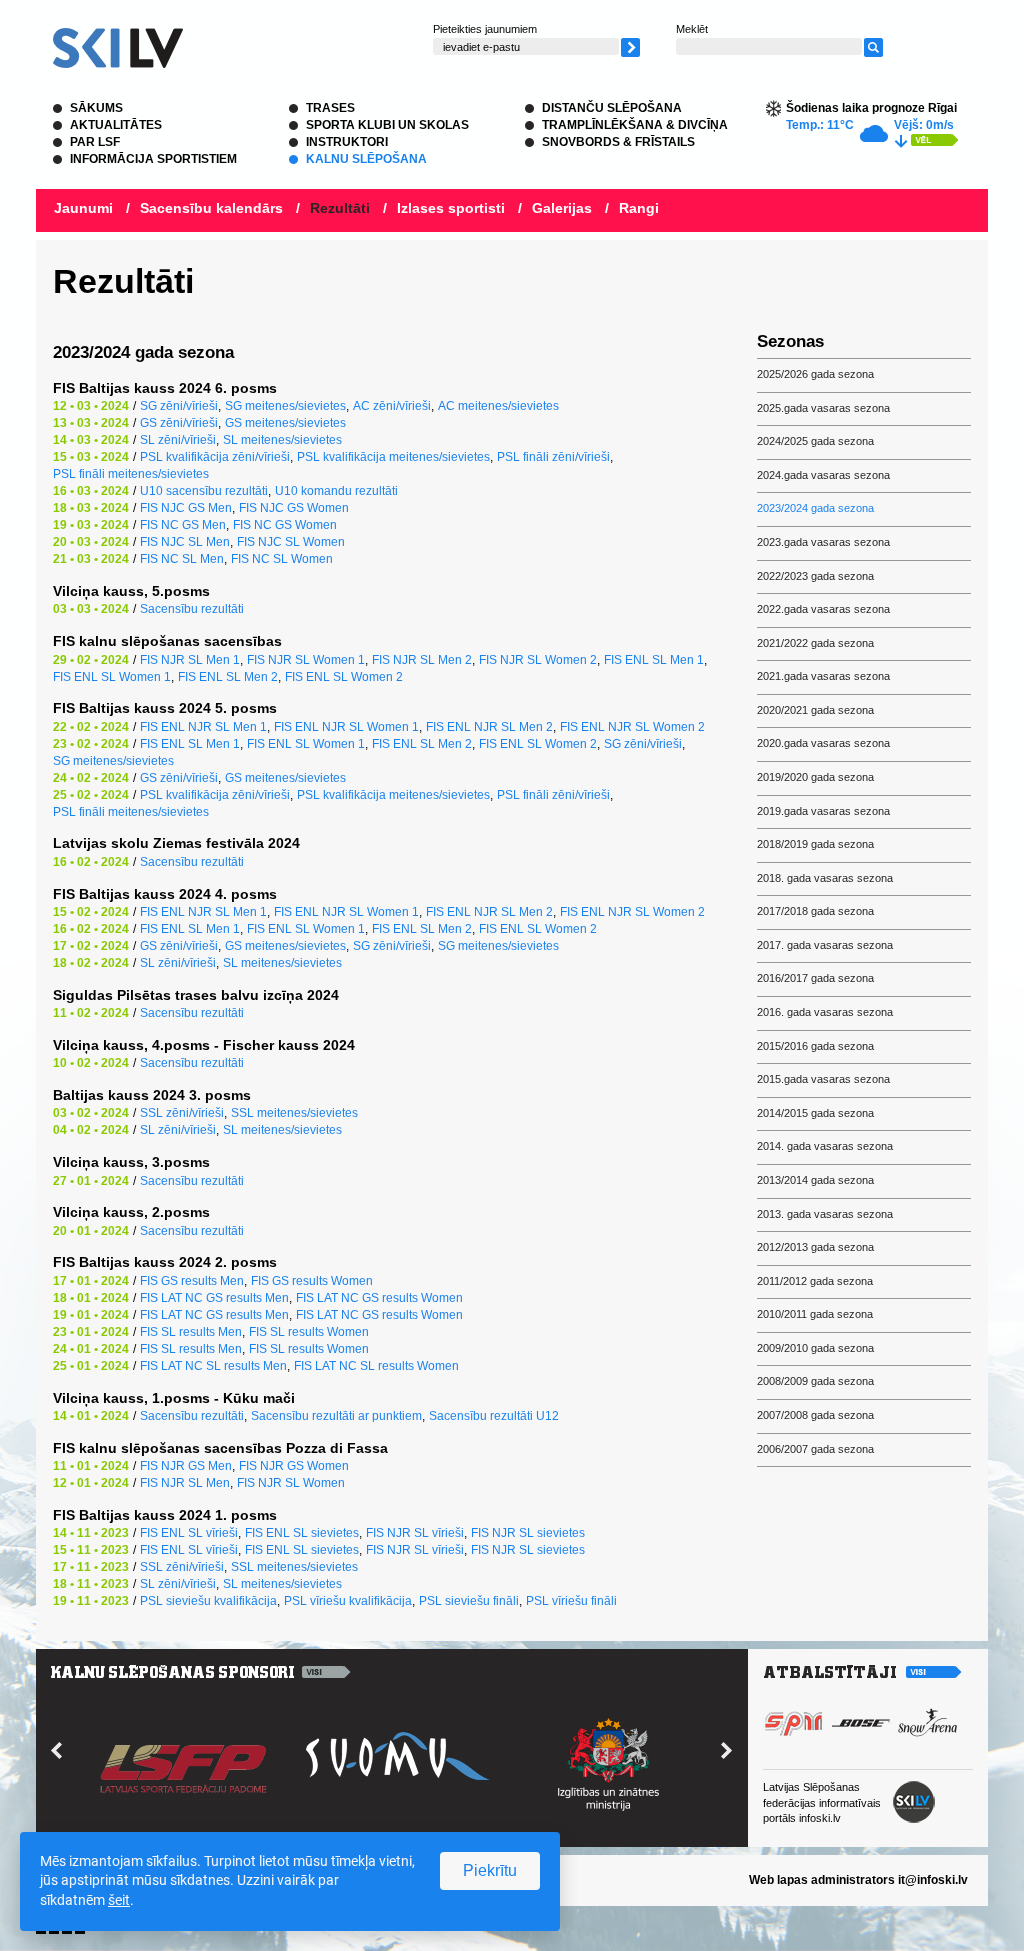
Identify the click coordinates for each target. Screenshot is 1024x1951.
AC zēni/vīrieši (392, 406)
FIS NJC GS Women (294, 508)
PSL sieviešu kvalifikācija (208, 1601)
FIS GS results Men (192, 1281)
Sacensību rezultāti (192, 609)
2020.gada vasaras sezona (823, 743)
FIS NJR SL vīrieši (415, 1533)
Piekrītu (490, 1870)
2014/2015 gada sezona (815, 1113)
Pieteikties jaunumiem (485, 29)
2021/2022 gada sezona (815, 643)
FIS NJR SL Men (185, 1483)
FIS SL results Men (191, 1332)
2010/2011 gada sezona (815, 1314)
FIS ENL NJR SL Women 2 (632, 727)
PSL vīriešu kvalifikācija (348, 1601)
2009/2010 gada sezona (815, 1348)
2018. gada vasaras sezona (825, 878)
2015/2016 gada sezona (815, 1046)
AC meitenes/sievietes (498, 406)
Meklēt (692, 29)
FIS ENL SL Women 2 (344, 677)
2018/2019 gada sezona (815, 844)
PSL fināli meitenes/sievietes (131, 474)
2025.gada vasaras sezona (823, 408)
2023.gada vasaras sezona (823, 542)
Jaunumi (83, 208)
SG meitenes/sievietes (285, 406)
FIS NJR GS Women (294, 1466)
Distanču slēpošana (612, 108)
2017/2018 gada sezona (815, 911)
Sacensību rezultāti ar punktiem (336, 1416)
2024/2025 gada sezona (815, 441)
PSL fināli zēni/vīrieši (553, 457)
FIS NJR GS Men (186, 1466)
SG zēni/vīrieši (179, 406)
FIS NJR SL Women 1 (306, 660)
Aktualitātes (116, 125)
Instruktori (347, 142)
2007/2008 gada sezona (815, 1415)
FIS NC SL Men (182, 559)
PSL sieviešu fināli (469, 1601)
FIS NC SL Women (282, 559)
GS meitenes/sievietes (285, 423)
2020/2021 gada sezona (815, 710)
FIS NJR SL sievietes (528, 1533)
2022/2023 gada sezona (815, 576)
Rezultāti (340, 208)
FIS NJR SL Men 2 (422, 660)
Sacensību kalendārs (211, 208)
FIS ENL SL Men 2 (228, 677)
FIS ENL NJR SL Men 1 (203, 727)
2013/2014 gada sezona (815, 1180)
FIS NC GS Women (285, 525)
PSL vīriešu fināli (571, 1601)
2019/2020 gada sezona (815, 777)
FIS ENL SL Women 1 (112, 677)
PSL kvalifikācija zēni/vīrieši (215, 457)
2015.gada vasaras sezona (823, 1079)
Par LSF (95, 142)
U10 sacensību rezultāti (204, 491)
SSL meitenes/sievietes (294, 1113)
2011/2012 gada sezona (815, 1281)
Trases (330, 108)
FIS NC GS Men (183, 525)
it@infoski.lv (933, 1880)
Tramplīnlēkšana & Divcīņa (635, 125)
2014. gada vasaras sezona (825, 1146)
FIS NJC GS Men (186, 508)
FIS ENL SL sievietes (302, 1533)
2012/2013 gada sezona (815, 1247)
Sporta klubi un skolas (387, 125)
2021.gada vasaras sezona (823, 676)
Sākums (96, 108)
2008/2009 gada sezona (815, 1381)
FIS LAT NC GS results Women (379, 1298)
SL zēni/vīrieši (178, 440)
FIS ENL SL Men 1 (654, 660)
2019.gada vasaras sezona (823, 811)
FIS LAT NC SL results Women (376, 1366)
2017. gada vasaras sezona (825, 945)
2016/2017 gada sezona (815, 978)
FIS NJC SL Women (291, 542)
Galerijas (562, 208)
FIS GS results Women (312, 1281)
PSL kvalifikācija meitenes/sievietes (393, 457)
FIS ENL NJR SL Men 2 (489, 727)
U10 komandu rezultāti (336, 491)
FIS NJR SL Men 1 (190, 660)
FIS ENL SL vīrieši (189, 1533)
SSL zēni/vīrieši (182, 1113)
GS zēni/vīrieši (179, 423)
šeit (119, 1900)
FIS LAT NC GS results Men (214, 1298)
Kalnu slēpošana (366, 159)
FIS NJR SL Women (291, 1483)
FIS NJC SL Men (185, 542)
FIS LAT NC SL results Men (213, 1366)
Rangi (639, 208)
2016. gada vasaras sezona (825, 1012)
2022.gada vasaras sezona (823, 609)
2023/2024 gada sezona (815, 508)
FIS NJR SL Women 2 (538, 660)
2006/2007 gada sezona (815, 1449)
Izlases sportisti (451, 208)
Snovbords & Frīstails (618, 142)
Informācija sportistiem (153, 159)
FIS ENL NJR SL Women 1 (346, 727)
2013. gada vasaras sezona (825, 1214)
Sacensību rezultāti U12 (494, 1416)
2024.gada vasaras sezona (823, 475)
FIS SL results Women (309, 1332)
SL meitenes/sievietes (282, 440)
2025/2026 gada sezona (815, 374)
